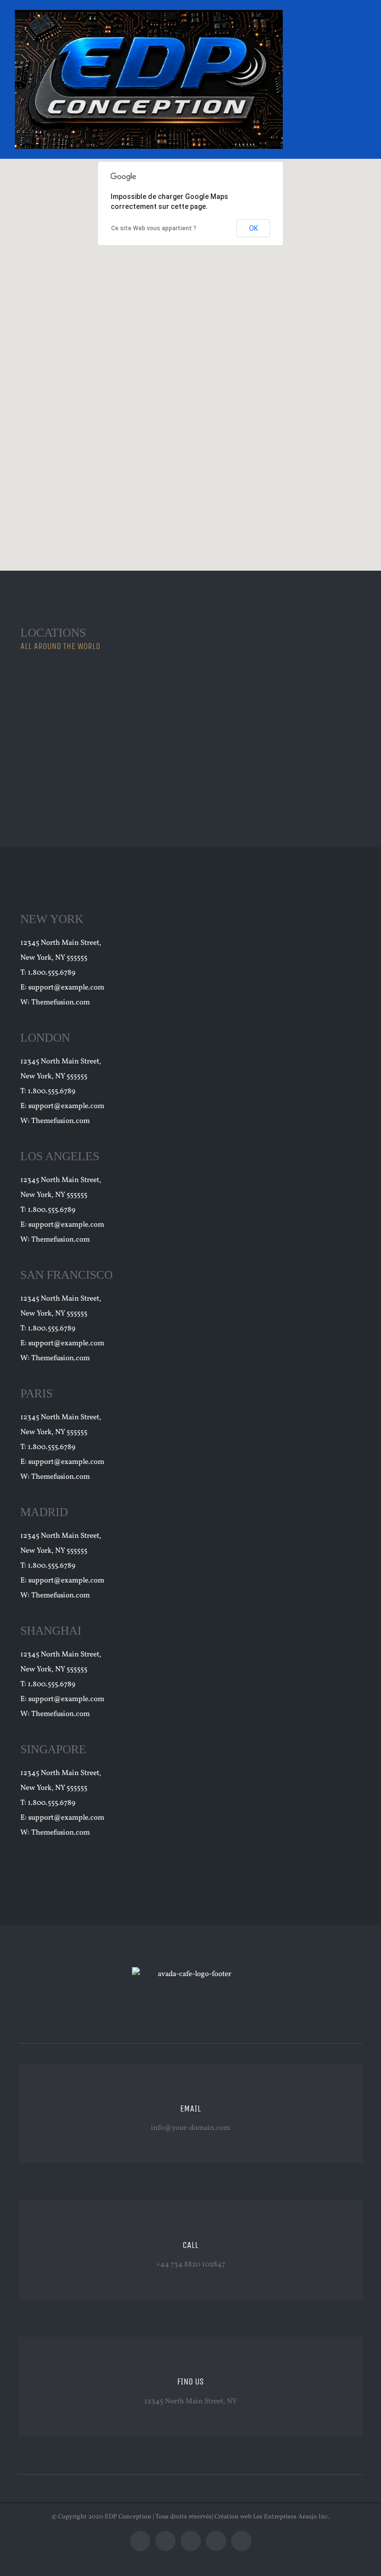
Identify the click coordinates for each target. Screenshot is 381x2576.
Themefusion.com (61, 1003)
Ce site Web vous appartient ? (154, 228)
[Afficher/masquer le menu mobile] (362, 30)
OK (254, 228)
